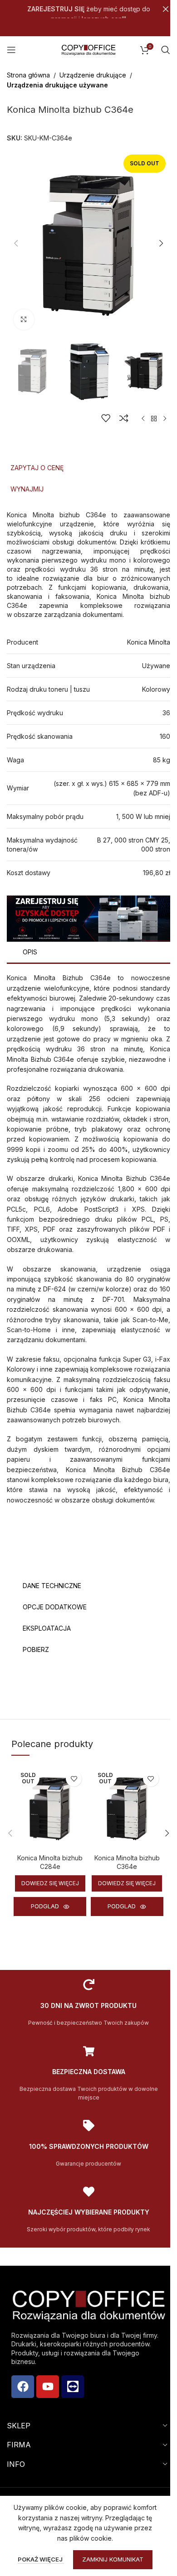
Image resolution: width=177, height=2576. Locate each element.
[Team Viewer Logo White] (73, 2387)
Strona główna (28, 75)
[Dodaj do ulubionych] (106, 418)
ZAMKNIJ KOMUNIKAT (113, 2559)
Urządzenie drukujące (93, 75)
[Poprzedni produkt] (143, 419)
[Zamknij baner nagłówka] (166, 9)
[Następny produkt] (165, 419)
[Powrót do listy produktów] (154, 419)
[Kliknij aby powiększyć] (24, 320)
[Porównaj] (124, 418)
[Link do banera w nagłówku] (88, 9)
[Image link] (88, 918)
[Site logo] (88, 49)
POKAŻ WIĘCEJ (41, 2559)
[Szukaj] (166, 50)
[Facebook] (23, 2387)
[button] (16, 243)
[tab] (88, 468)
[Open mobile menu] (11, 50)
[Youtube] (48, 2387)
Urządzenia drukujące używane (57, 85)
